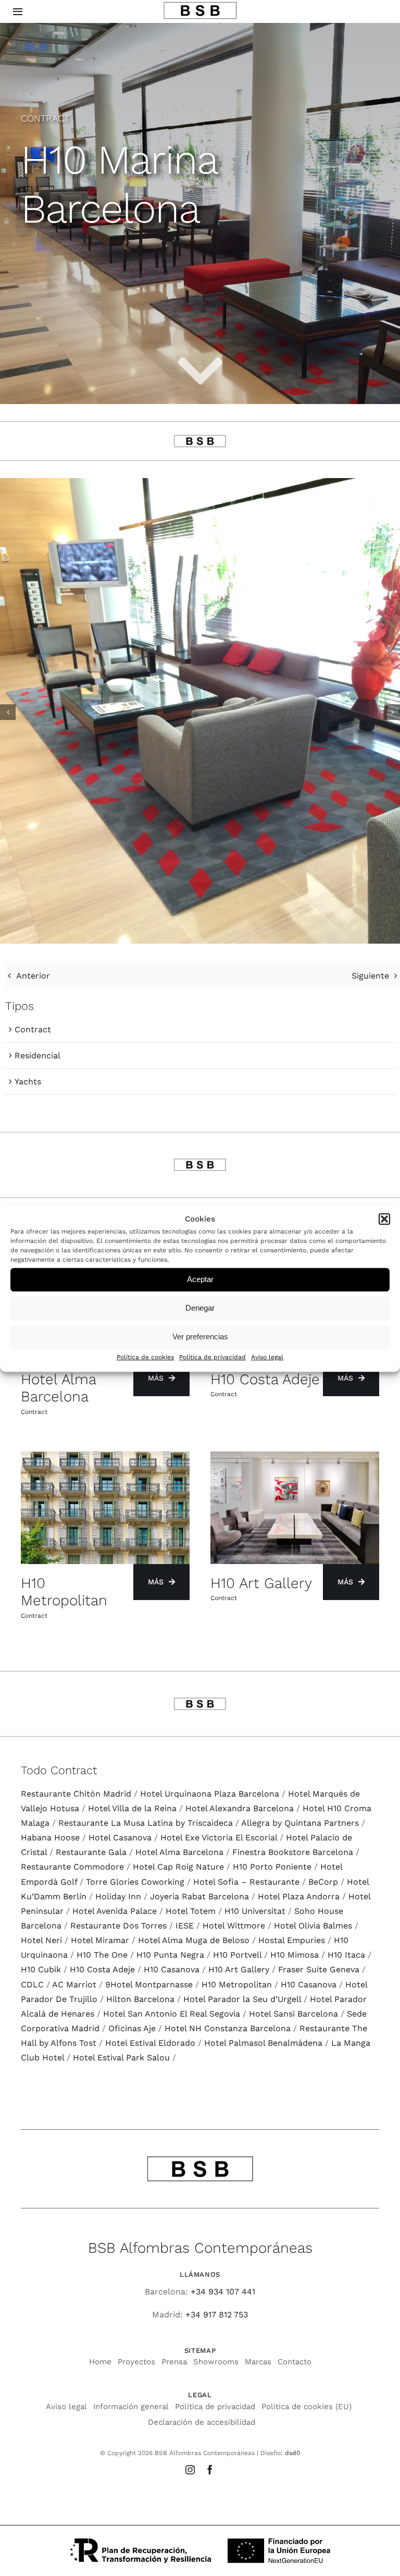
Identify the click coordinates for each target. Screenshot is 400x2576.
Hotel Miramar (100, 1940)
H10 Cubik (41, 1969)
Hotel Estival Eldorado (150, 2043)
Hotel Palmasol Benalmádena (263, 2043)
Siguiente (370, 976)
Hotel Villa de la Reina (132, 1808)
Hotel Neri (41, 1940)
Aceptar (200, 1280)
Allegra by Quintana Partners (300, 1823)
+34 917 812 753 (217, 2315)
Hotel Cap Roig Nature (178, 1867)
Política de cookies (145, 1357)
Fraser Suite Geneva (319, 1969)
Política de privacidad (213, 1357)
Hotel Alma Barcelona (179, 1852)
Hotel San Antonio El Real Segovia (172, 2014)
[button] (384, 1219)
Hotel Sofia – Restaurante (246, 1882)
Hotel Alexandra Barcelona (240, 1808)
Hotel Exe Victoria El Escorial (219, 1838)
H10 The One (102, 1955)
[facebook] (210, 2470)
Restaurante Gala (91, 1852)
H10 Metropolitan (237, 1985)
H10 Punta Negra (170, 1955)
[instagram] (190, 2470)
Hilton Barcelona (140, 1999)
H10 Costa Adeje (102, 1969)
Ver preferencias (200, 1337)
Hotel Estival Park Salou (121, 2058)
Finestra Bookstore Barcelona (293, 1852)
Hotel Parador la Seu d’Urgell (242, 1999)
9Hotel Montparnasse (149, 1985)
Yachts (28, 1082)
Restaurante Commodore (72, 1867)
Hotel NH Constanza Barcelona (228, 2028)
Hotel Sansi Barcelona (293, 2014)
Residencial (37, 1055)
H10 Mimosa (295, 1955)
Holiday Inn (118, 1896)
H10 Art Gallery (239, 1969)
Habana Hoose (50, 1838)
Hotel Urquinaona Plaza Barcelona (210, 1794)
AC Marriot (74, 1985)
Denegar (200, 1308)
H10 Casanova (172, 1969)
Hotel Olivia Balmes (313, 1926)
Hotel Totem (191, 1911)
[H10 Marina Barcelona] (200, 483)
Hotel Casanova (120, 1838)
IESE (185, 1926)
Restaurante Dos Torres (118, 1926)
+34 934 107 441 (223, 2292)
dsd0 (292, 2453)
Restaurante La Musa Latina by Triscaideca (146, 1823)
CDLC (32, 1985)
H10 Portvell (237, 1955)
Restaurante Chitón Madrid (76, 1794)
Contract (33, 1029)
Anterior (33, 976)
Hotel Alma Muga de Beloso (194, 1940)
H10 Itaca (346, 1955)
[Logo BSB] (200, 5)
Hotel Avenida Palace (115, 1911)
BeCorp (323, 1882)
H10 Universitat (255, 1911)
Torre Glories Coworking (135, 1882)
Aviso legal (267, 1357)
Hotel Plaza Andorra (299, 1896)
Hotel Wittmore (234, 1926)
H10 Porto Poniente (272, 1867)
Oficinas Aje (132, 2028)
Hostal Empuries (292, 1940)
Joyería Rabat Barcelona (199, 1896)
